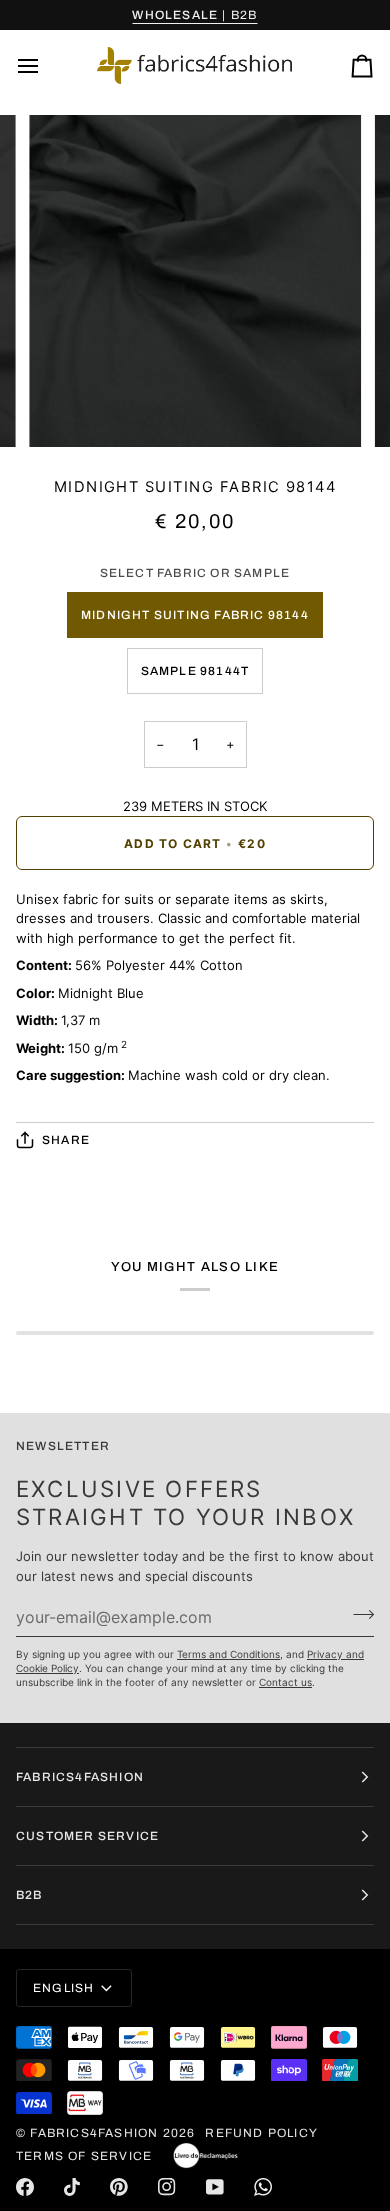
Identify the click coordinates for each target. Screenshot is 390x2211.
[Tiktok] (72, 2187)
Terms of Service (84, 2156)
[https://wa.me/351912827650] (263, 2187)
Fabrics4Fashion (94, 2133)
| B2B (194, 15)
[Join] (357, 1614)
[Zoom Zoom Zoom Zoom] (195, 281)
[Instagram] (167, 2187)
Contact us (285, 1682)
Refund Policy (261, 2133)
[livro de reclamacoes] (205, 2156)
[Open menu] (46, 65)
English (63, 1988)
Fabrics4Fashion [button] (80, 1777)
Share (66, 1140)
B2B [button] (29, 1895)
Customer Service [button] (87, 1836)
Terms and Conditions (228, 1654)
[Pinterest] (119, 2187)
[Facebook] (25, 2187)
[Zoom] (66, 409)
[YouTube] (215, 2187)
